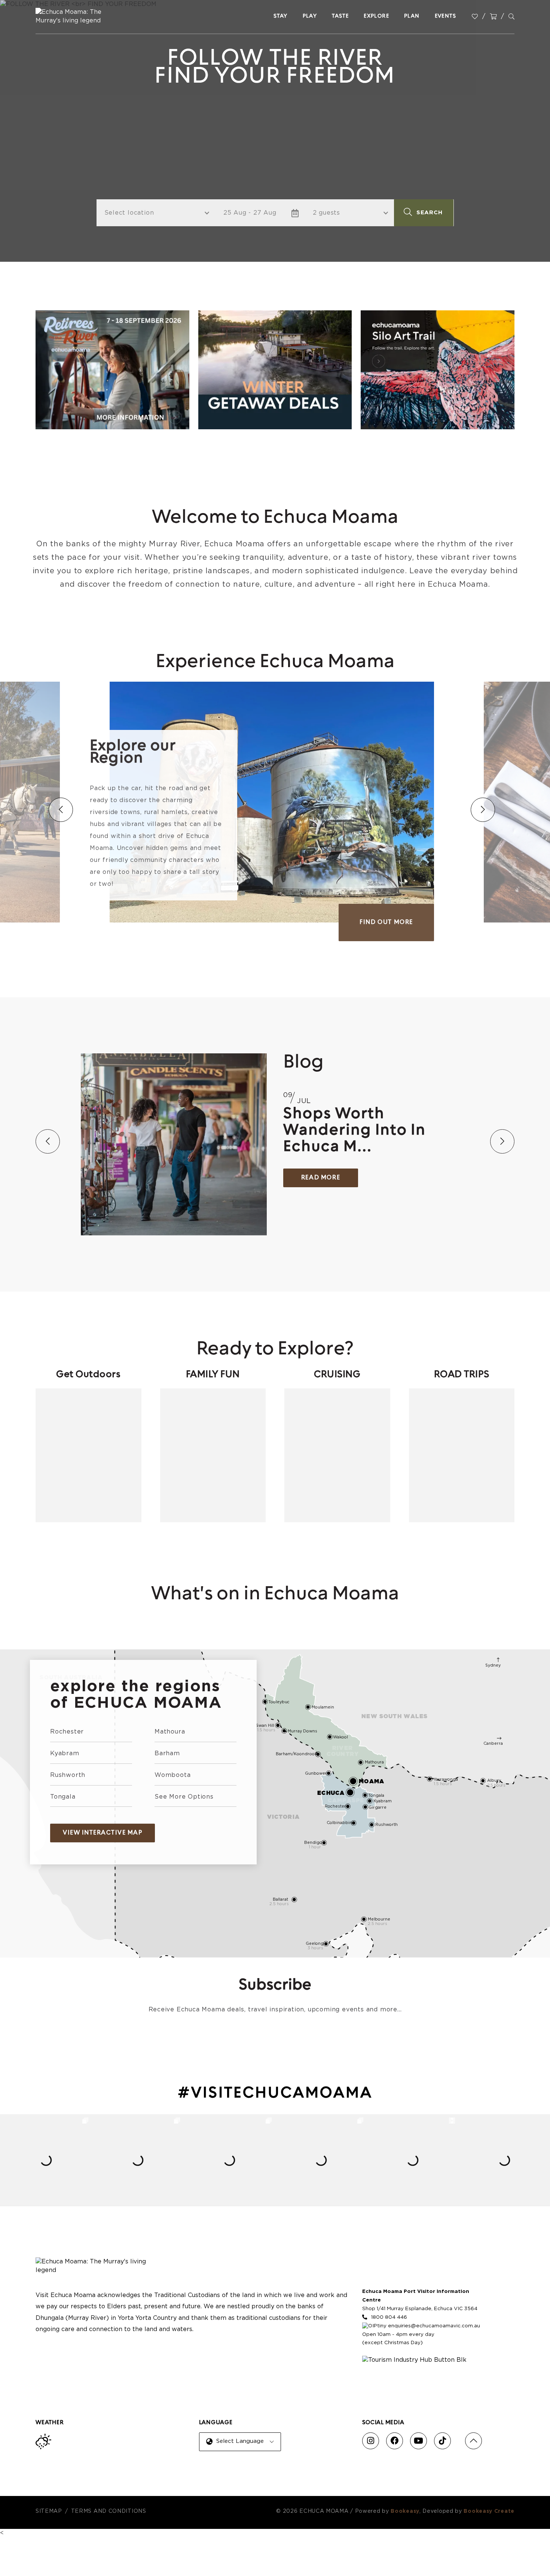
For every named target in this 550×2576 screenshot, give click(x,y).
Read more (321, 1178)
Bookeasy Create (489, 2511)
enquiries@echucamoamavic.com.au (434, 2326)
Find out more (386, 922)
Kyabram (65, 1753)
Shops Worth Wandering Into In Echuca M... (355, 1131)
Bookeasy (405, 2511)
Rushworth (68, 1775)
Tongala (63, 1797)
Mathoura (170, 1732)
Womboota (172, 1775)
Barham (167, 1753)
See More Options (184, 1797)
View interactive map (103, 1833)
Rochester (67, 1732)
